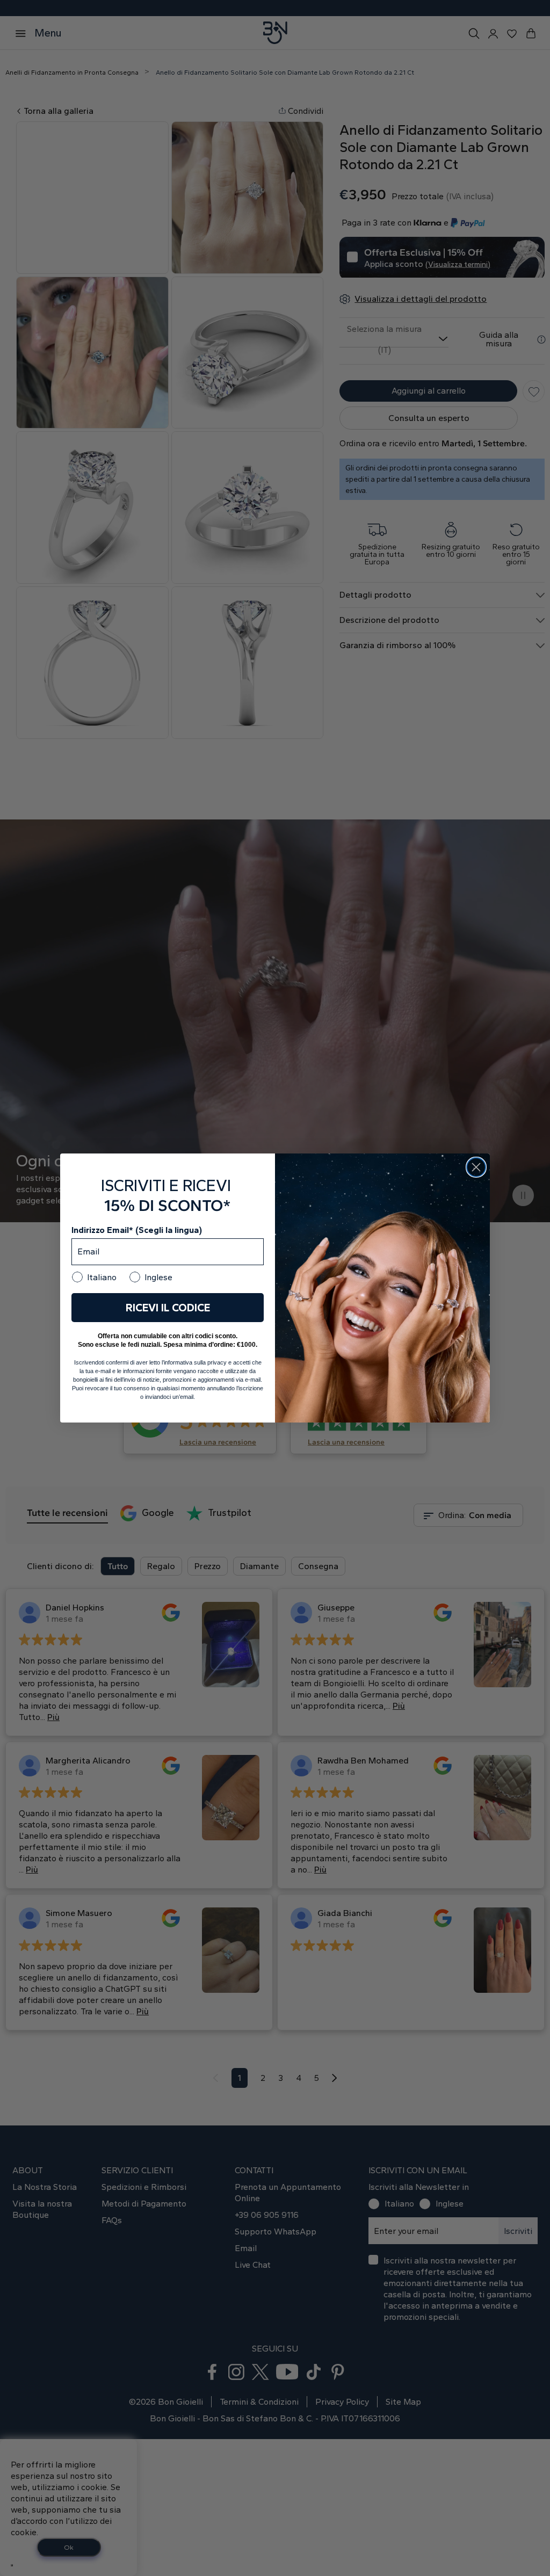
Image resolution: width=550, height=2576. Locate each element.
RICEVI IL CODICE (168, 1308)
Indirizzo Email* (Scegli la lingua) (137, 1230)
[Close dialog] (476, 1167)
